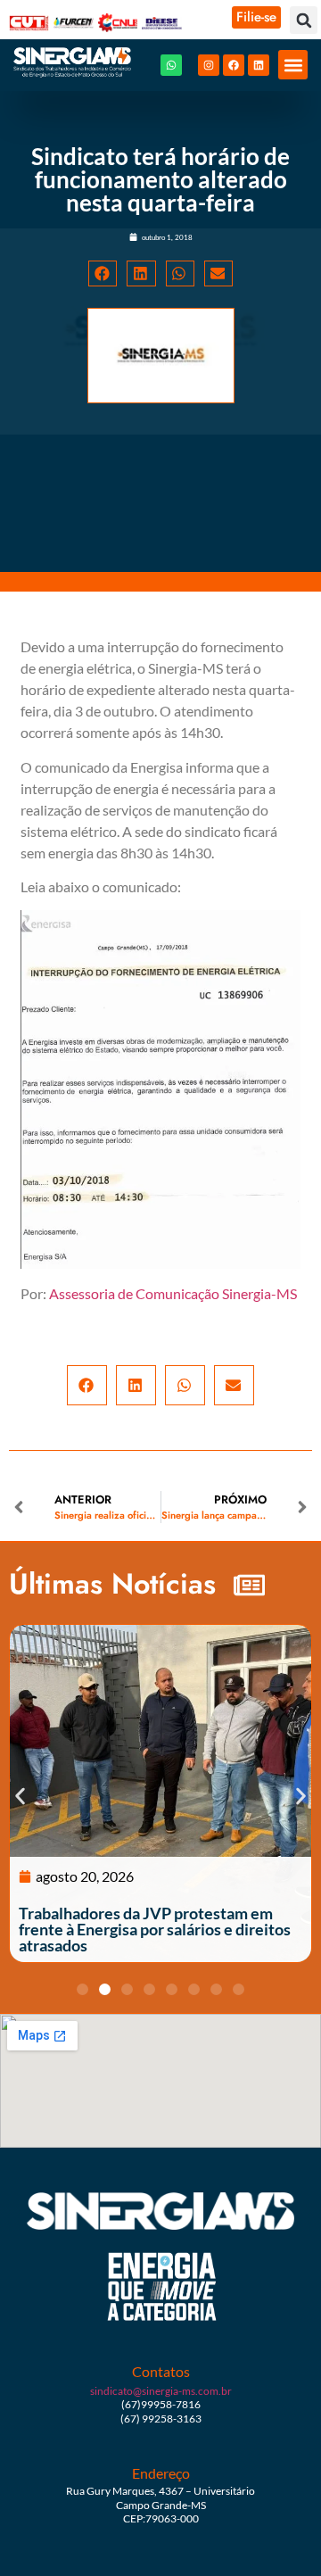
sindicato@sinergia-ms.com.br (161, 2391)
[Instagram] (209, 65)
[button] (304, 20)
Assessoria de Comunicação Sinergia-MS (173, 1293)
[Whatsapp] (171, 65)
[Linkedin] (259, 65)
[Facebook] (234, 65)
